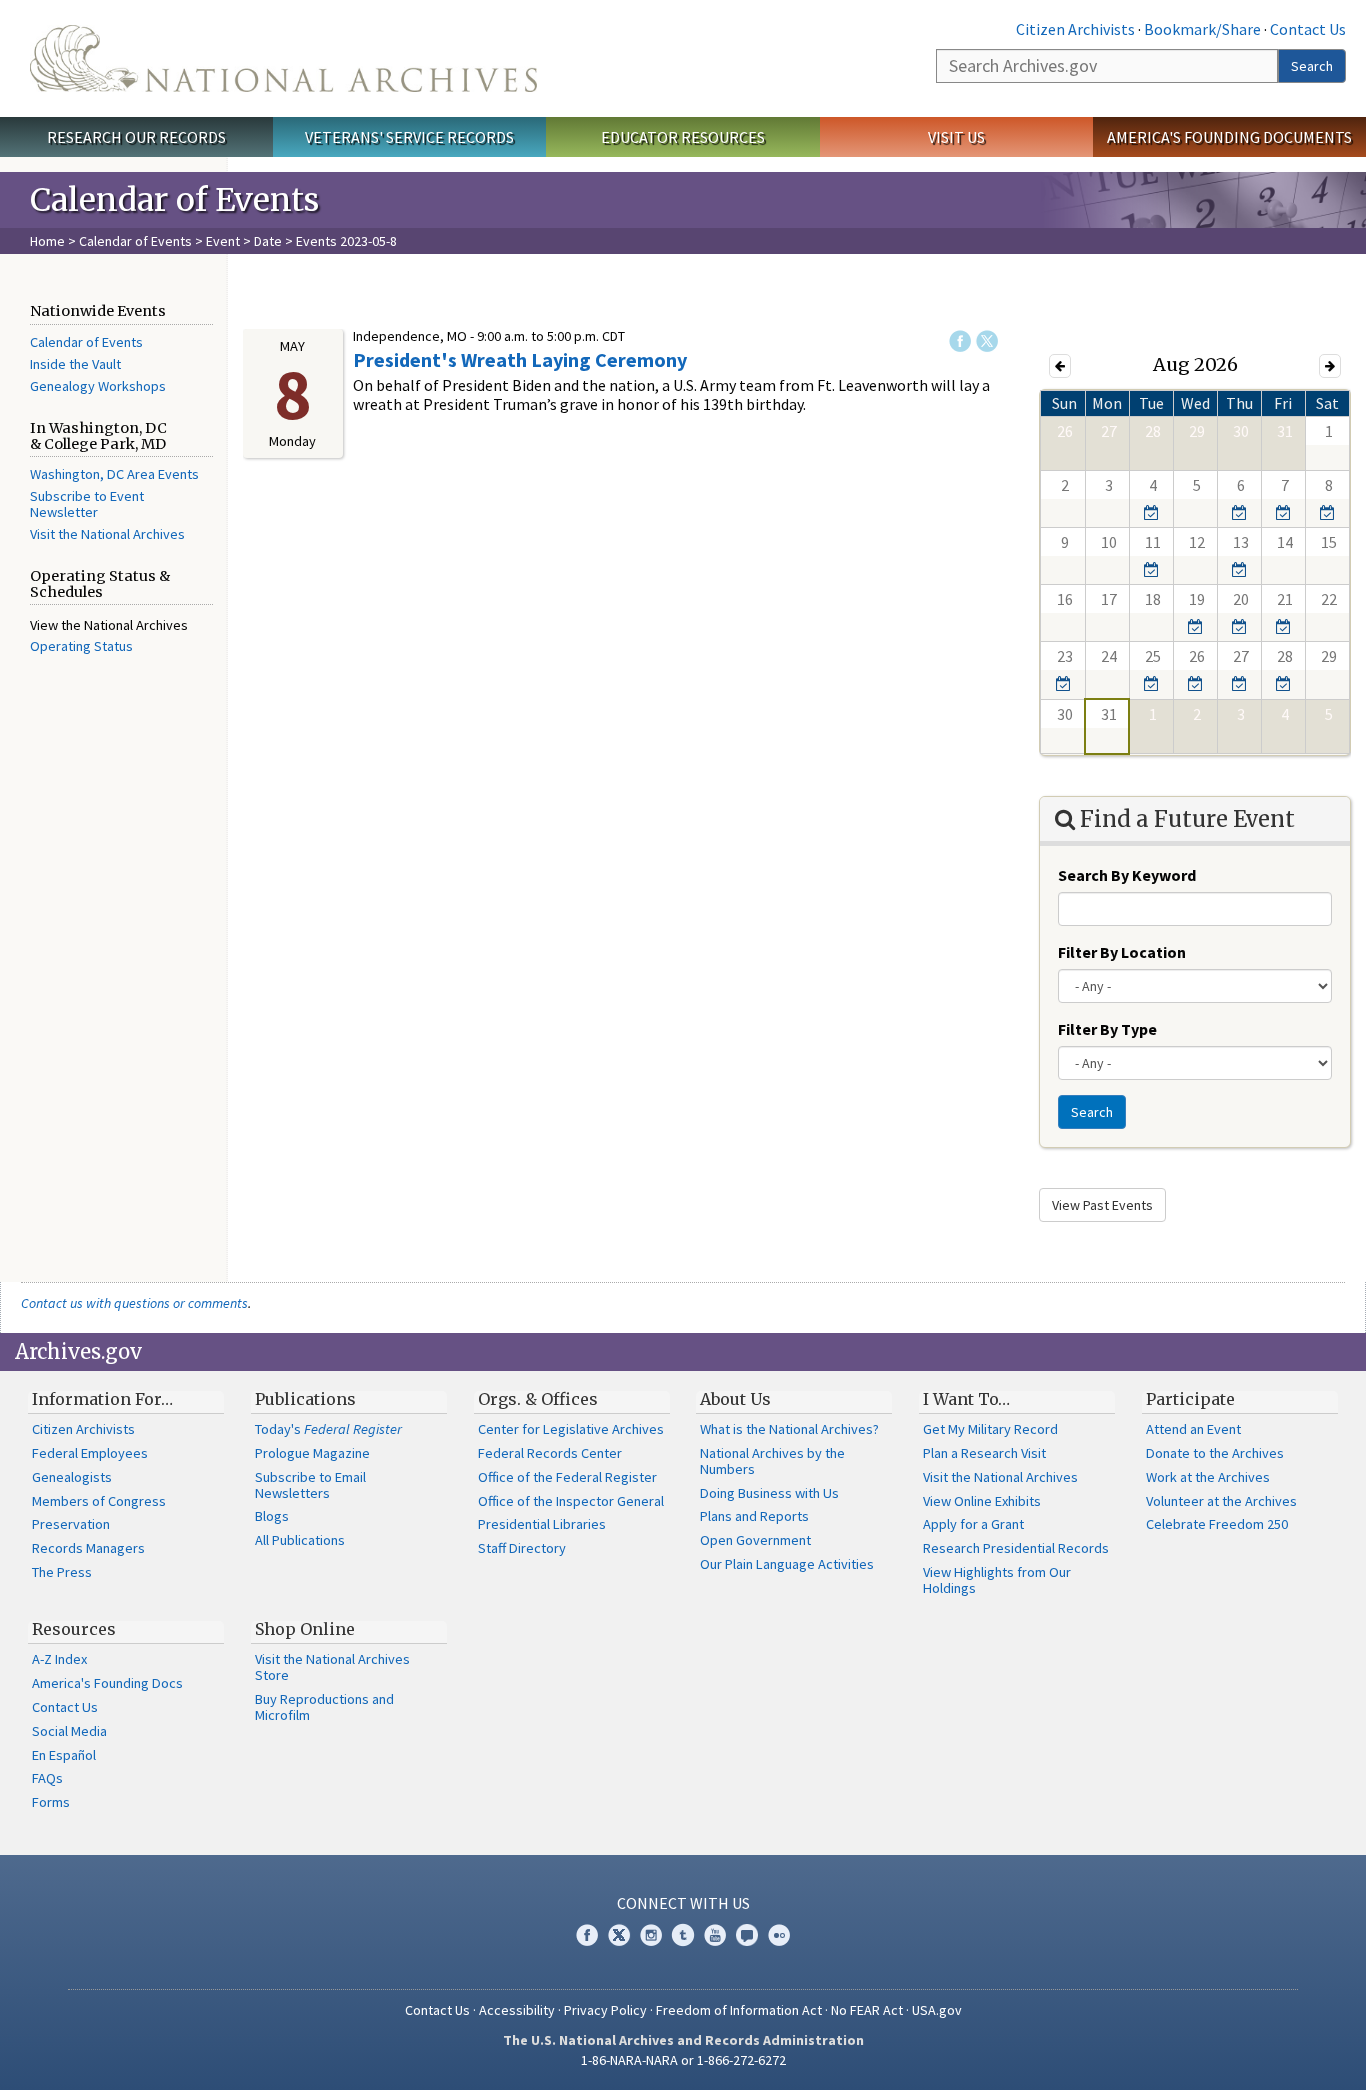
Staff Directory (522, 1548)
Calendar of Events (135, 241)
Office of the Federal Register (567, 1477)
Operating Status (81, 646)
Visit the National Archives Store (332, 1667)
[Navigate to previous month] (1060, 365)
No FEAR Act (867, 2010)
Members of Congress (99, 1501)
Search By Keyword (1127, 875)
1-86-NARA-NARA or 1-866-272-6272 (683, 2060)
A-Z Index (59, 1659)
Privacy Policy (605, 2010)
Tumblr (683, 1935)
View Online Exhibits (982, 1501)
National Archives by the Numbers (772, 1461)
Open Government (755, 1540)
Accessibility (517, 2010)
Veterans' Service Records (409, 137)
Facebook (960, 341)
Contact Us (1308, 29)
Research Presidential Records (1016, 1548)
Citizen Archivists (1075, 29)
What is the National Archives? (789, 1429)
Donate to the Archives (1215, 1453)
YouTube (715, 1935)
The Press (62, 1572)
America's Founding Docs (107, 1683)
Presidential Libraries (542, 1524)
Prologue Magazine (312, 1453)
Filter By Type (1107, 1029)
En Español (64, 1755)
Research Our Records (136, 137)
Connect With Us (683, 1903)
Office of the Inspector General (571, 1501)
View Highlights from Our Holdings (997, 1580)
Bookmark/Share (1202, 29)
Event (223, 241)
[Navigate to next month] (1330, 365)
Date (268, 241)
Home (47, 241)
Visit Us (956, 137)
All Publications (300, 1540)
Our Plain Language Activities (787, 1564)
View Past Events (1102, 1205)
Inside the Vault (75, 364)
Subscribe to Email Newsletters (310, 1485)
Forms (51, 1802)
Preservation (71, 1524)
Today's (328, 1429)
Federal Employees (90, 1453)
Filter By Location (1122, 952)
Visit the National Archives (107, 534)
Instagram (651, 1935)
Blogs (272, 1516)
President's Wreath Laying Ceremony (520, 359)
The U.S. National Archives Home (283, 58)
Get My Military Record (990, 1429)
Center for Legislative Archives (571, 1429)
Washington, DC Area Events (114, 474)
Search (1312, 66)
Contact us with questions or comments (134, 1303)
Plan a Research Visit (984, 1453)
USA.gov (937, 2010)
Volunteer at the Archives (1221, 1501)
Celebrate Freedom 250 (1217, 1524)
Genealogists (72, 1477)
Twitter (987, 341)
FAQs (47, 1778)
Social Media (69, 1731)
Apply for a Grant (973, 1524)
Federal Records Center (550, 1453)
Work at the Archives (1208, 1477)
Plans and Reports (754, 1516)
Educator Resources (683, 137)
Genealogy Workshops (98, 386)
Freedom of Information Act (739, 2010)
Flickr (779, 1935)
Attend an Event (1193, 1429)
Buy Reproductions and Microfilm (324, 1707)
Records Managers (88, 1548)
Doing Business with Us (769, 1493)
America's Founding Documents (1229, 137)
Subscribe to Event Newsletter (87, 504)
